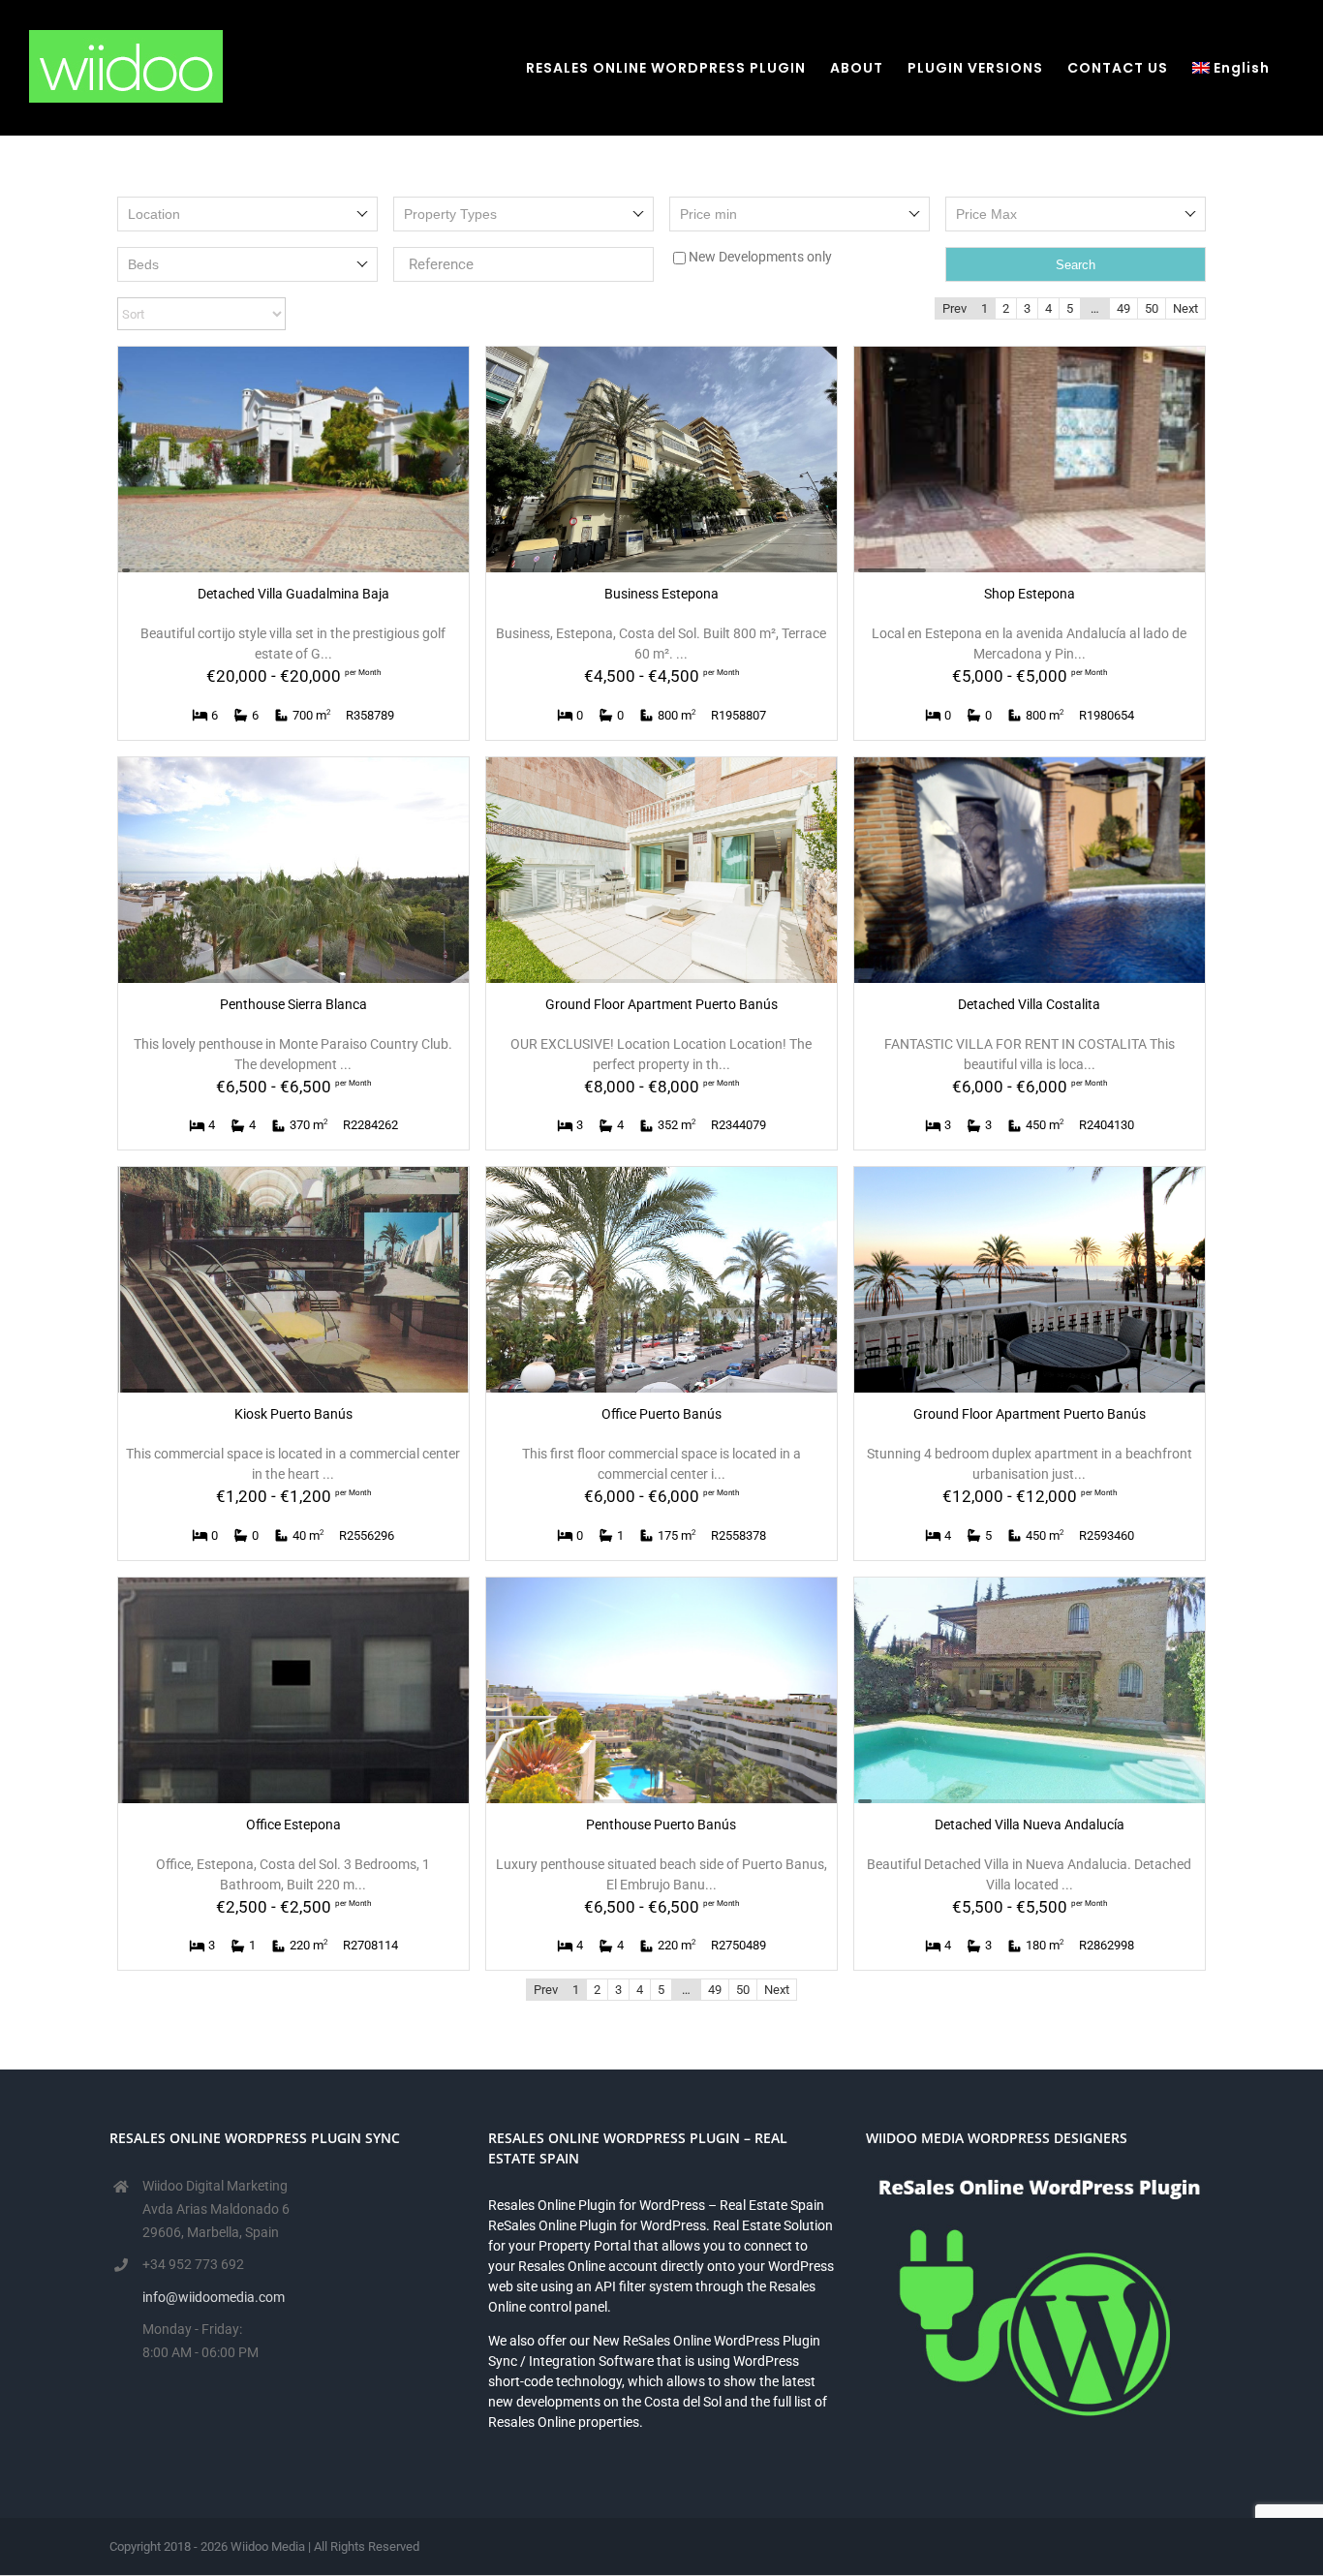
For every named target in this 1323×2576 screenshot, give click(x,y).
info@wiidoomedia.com (214, 2297)
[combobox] (247, 214)
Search (1076, 265)
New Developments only (760, 257)
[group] (293, 460)
